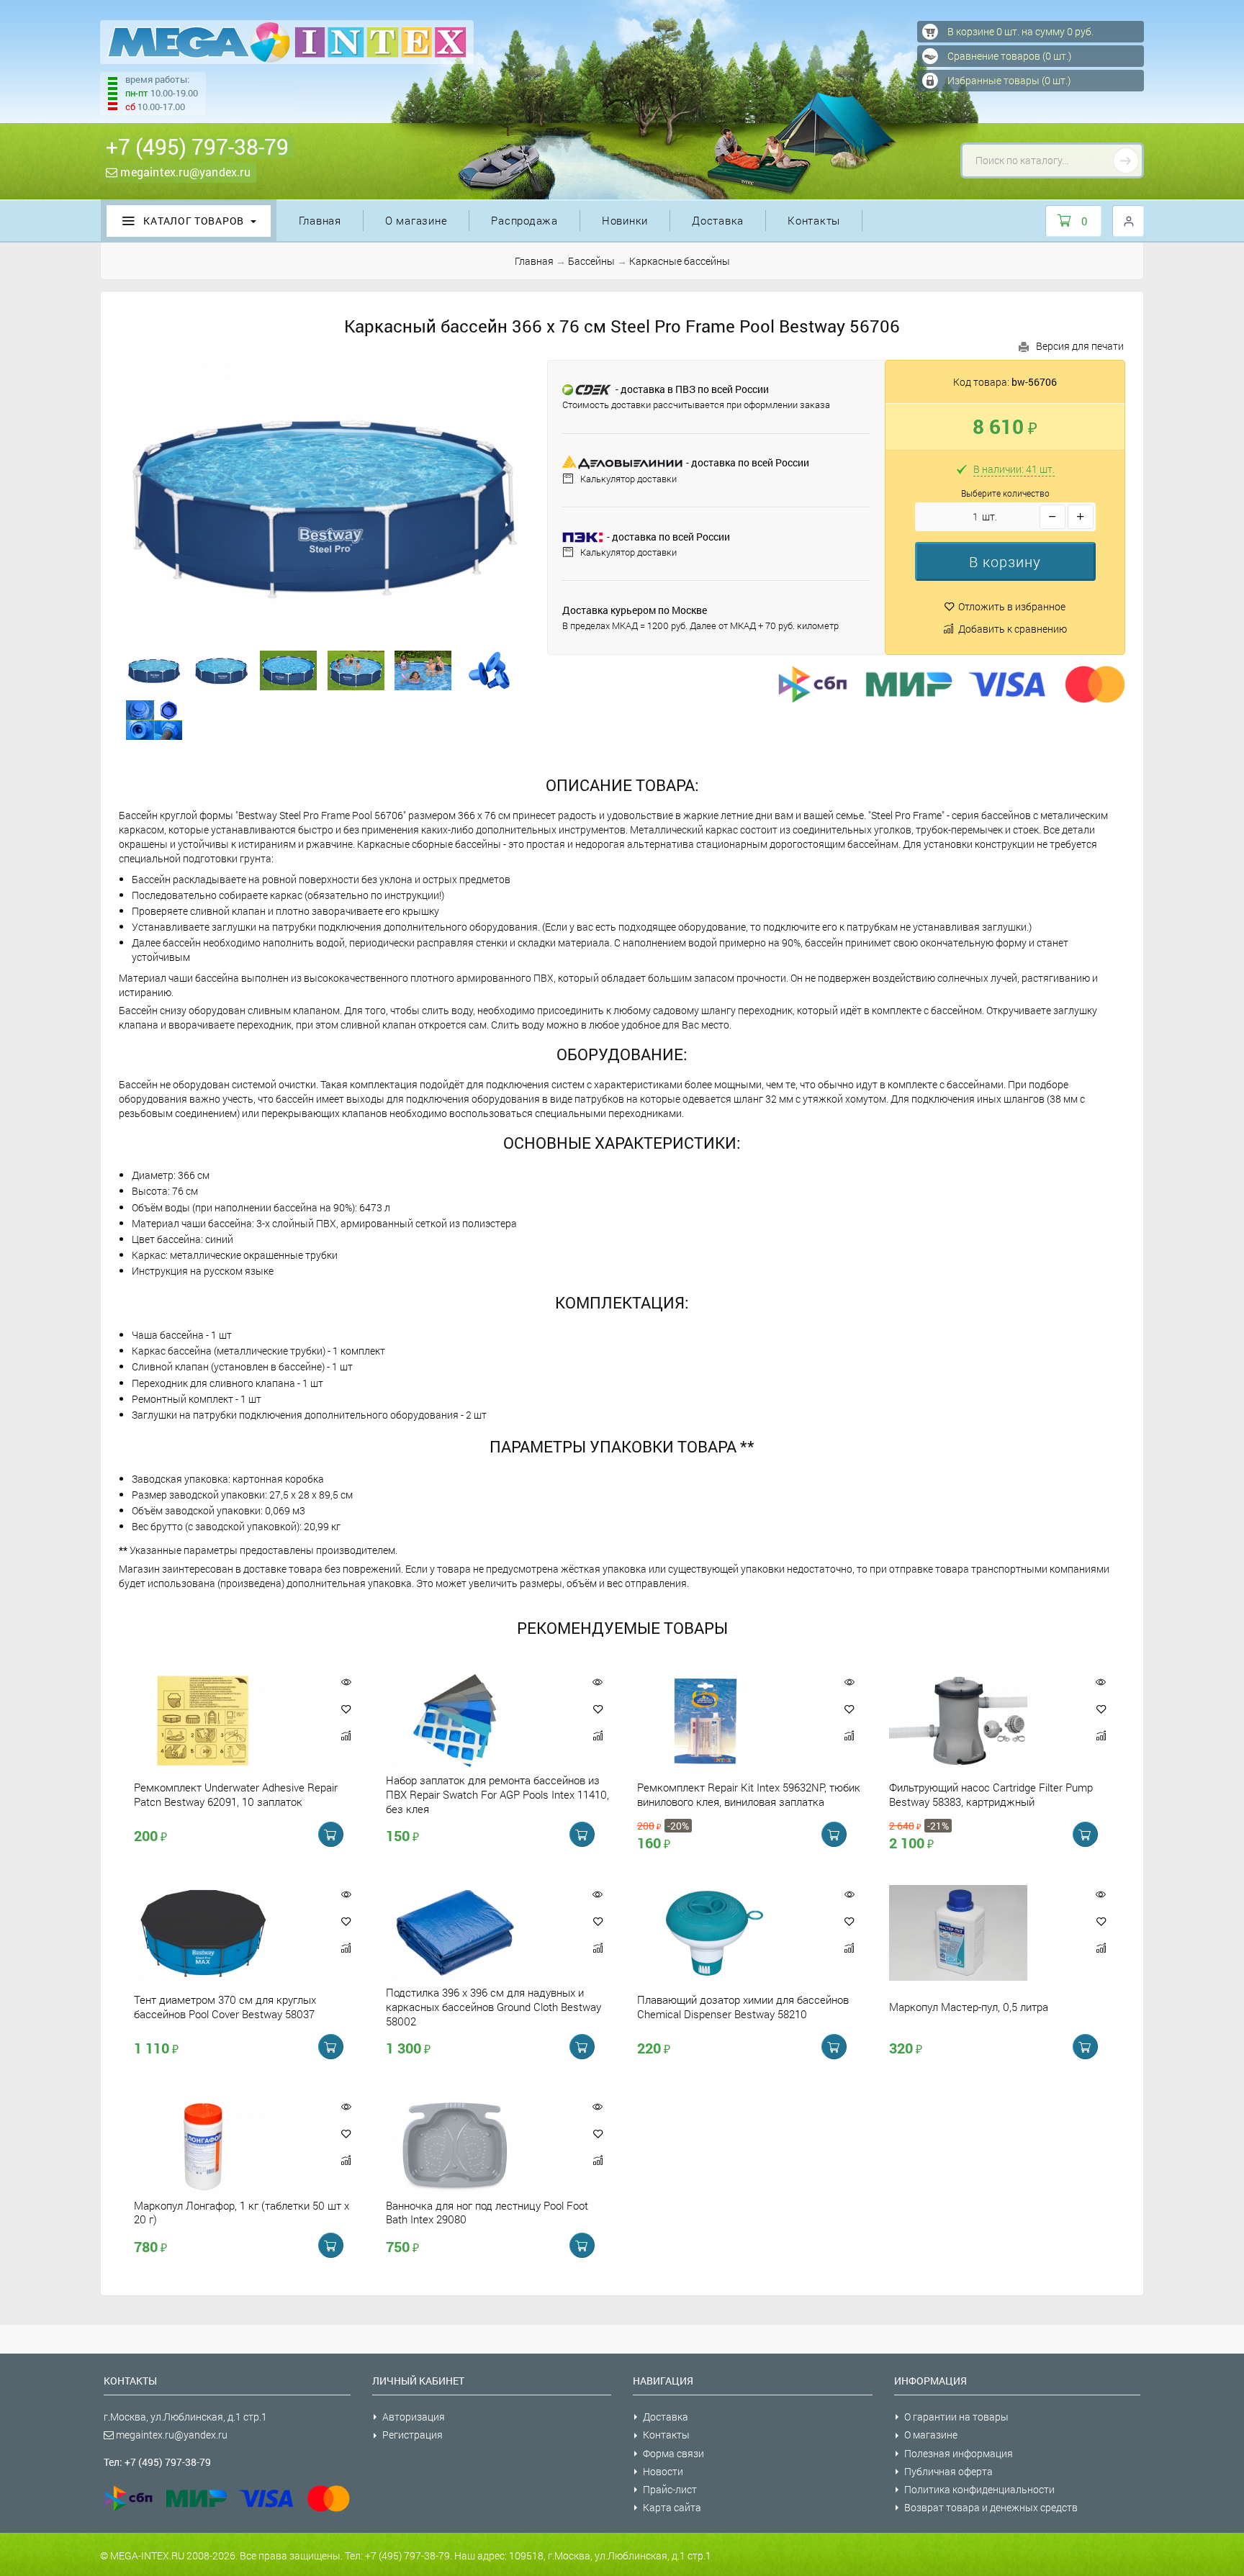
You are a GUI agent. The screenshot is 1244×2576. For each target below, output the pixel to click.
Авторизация (414, 2417)
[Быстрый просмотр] (346, 1682)
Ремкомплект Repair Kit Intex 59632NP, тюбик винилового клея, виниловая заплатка (749, 1794)
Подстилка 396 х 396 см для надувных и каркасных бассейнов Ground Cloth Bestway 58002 (493, 2007)
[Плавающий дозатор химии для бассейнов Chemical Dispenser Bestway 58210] (731, 1933)
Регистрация (413, 2435)
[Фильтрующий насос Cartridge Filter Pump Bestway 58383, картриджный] (983, 1721)
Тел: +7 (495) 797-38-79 (157, 2462)
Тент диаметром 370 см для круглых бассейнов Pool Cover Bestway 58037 (225, 2007)
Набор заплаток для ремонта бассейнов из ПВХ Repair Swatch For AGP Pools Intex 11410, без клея (497, 1794)
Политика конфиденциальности (979, 2489)
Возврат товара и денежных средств (991, 2507)
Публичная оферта (948, 2471)
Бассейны (591, 261)
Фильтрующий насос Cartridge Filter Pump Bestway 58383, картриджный (991, 1794)
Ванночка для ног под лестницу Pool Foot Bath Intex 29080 (487, 2212)
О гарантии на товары (956, 2417)
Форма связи (673, 2453)
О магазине (416, 220)
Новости (663, 2471)
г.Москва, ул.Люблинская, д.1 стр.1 (185, 2417)
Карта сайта (672, 2507)
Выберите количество (1005, 493)
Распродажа (524, 220)
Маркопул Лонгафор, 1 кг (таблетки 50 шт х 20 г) (242, 2212)
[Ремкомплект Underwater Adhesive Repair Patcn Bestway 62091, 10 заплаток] (227, 1721)
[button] (1005, 561)
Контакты (814, 220)
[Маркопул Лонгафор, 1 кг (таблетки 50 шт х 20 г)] (227, 2145)
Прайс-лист (670, 2489)
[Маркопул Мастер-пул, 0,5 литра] (983, 1933)
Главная (320, 220)
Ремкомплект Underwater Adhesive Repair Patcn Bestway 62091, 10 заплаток (236, 1794)
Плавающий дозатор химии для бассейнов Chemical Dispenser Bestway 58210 (743, 2007)
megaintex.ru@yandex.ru (184, 172)
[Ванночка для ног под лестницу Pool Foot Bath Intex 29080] (479, 2145)
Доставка (718, 220)
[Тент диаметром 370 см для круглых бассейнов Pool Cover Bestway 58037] (227, 1933)
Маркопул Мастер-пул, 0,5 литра (969, 2007)
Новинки (625, 220)
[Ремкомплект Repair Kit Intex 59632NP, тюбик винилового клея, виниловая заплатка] (731, 1721)
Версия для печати (1080, 346)
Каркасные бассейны (680, 261)
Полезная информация (959, 2453)
